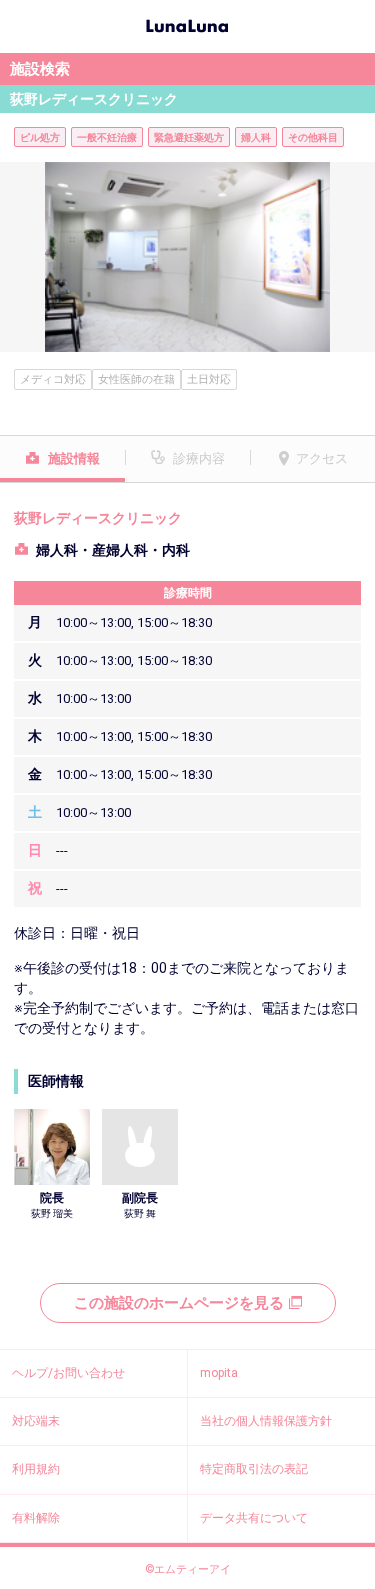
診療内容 (199, 458)
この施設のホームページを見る (179, 1303)
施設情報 (74, 458)
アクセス (322, 458)
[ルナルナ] (187, 24)
